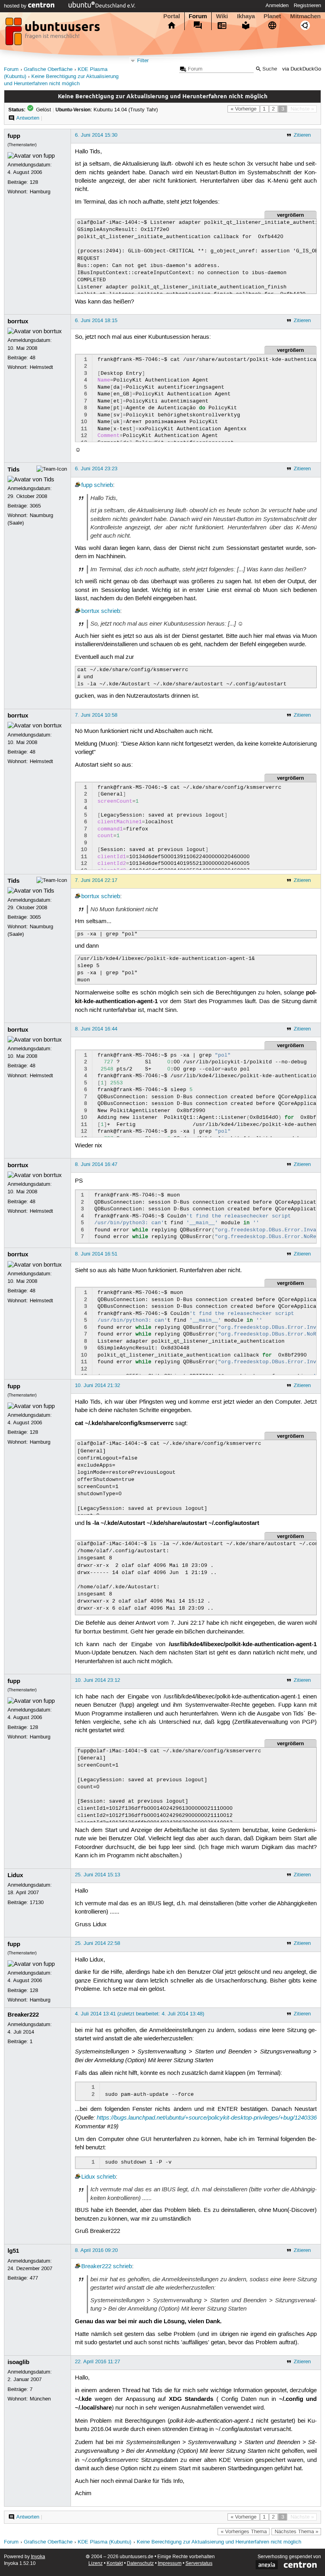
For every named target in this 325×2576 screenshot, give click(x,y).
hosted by (16, 6)
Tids (13, 469)
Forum (198, 16)
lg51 (13, 2251)
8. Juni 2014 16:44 (96, 1029)
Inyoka (38, 2557)
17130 (37, 1902)
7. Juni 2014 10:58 (96, 715)
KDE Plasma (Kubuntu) (104, 2542)
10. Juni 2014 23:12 (97, 1680)
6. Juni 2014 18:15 (96, 321)
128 (34, 182)
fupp (14, 136)
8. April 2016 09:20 (96, 2250)
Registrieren (307, 6)
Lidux (15, 1875)
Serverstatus (199, 2564)
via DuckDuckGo (302, 69)
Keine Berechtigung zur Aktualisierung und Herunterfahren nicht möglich (219, 2542)
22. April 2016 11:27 (97, 2362)
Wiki (222, 16)
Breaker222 (23, 2015)
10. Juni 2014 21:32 (97, 1385)
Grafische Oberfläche (48, 70)
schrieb (103, 485)
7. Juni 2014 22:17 (96, 880)
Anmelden (277, 6)
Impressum (170, 2564)
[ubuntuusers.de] (54, 34)
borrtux (18, 321)
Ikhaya (246, 16)
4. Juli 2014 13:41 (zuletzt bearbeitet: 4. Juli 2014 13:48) (140, 2014)
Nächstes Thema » (296, 2532)
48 (32, 358)
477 (34, 2278)
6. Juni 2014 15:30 (96, 135)
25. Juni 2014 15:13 (97, 1875)
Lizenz (96, 2564)
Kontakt (115, 2564)
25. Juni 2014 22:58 (97, 1943)
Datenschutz (140, 2564)
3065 (35, 506)
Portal (172, 16)
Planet (272, 16)
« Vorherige (244, 109)
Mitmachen (305, 16)
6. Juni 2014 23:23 (96, 469)
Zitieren (302, 135)
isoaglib (18, 2362)
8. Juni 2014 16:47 (96, 1164)
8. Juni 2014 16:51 (96, 1254)
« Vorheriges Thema (244, 2532)
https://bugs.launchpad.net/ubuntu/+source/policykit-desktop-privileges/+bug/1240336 (207, 2118)
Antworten (28, 118)
